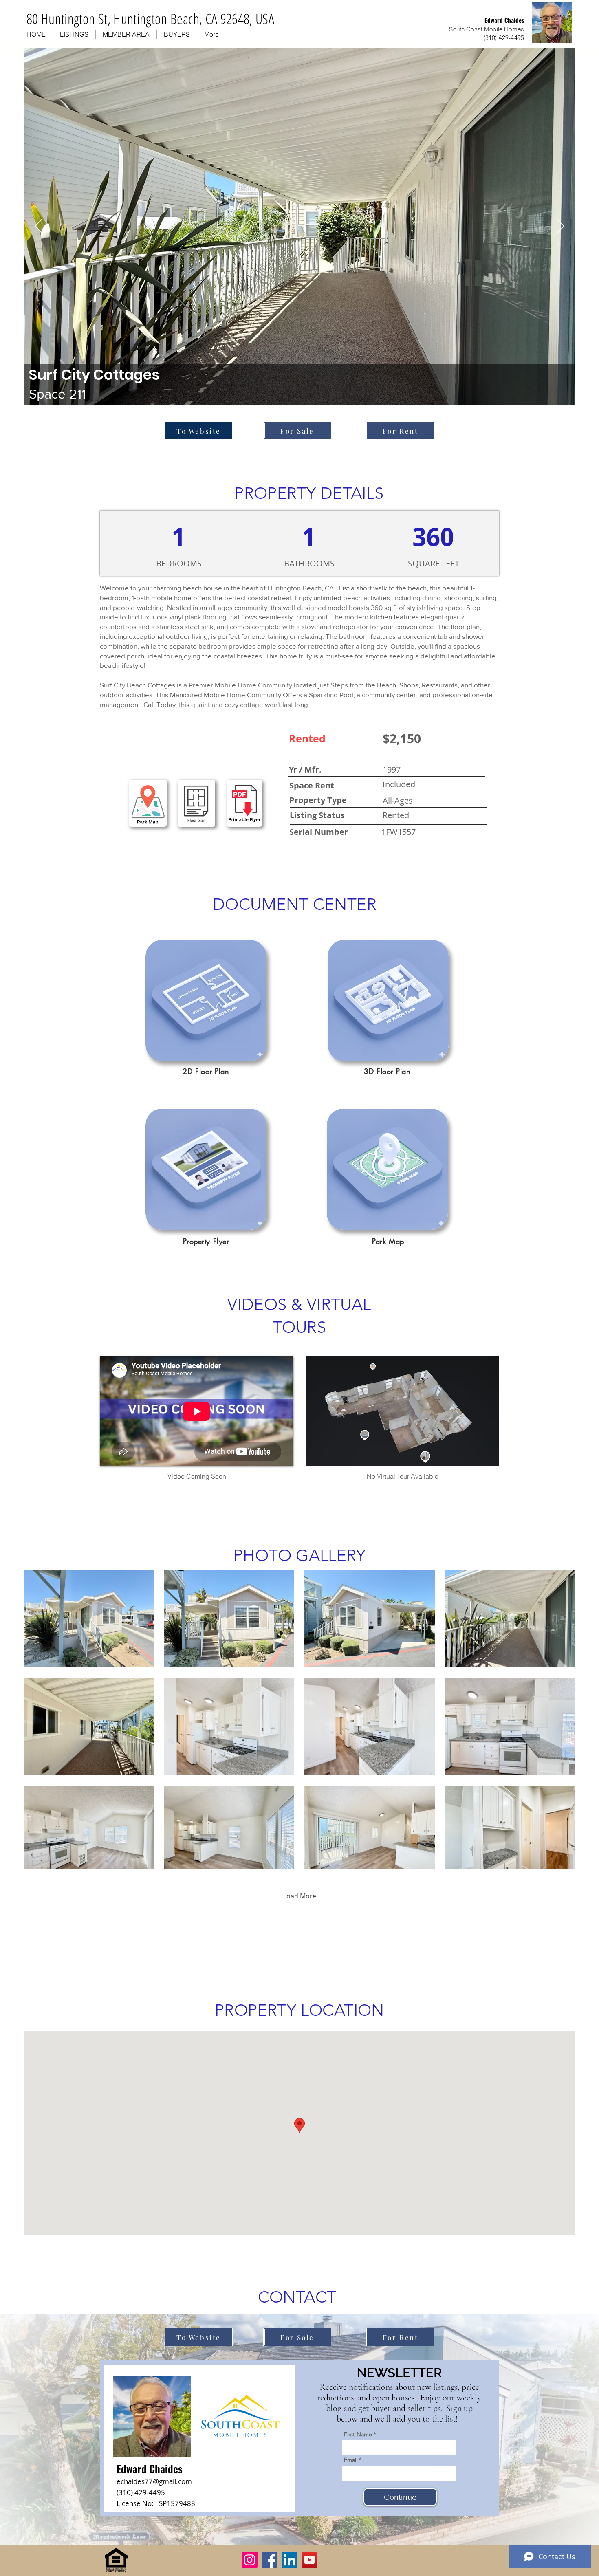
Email (351, 2460)
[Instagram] (250, 2560)
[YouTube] (309, 2560)
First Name (358, 2434)
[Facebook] (270, 2560)
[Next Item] (560, 227)
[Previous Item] (39, 227)
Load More (300, 1896)
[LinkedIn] (290, 2560)
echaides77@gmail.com (154, 2481)
